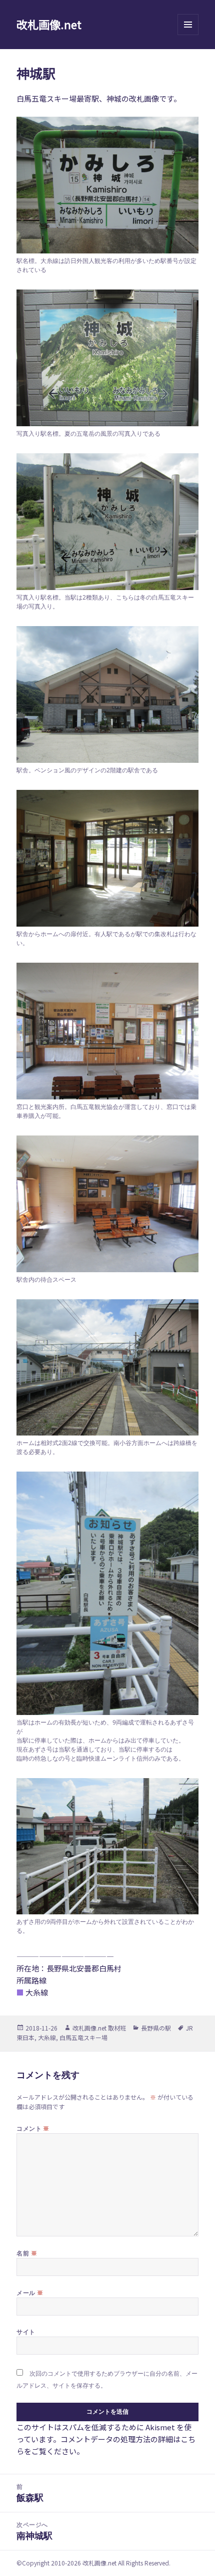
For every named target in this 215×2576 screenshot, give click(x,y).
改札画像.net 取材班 (99, 2028)
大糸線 (47, 2037)
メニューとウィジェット (188, 35)
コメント (33, 2128)
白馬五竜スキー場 (83, 2037)
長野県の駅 (156, 2028)
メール (30, 2293)
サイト (26, 2332)
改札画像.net (49, 24)
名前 (27, 2253)
